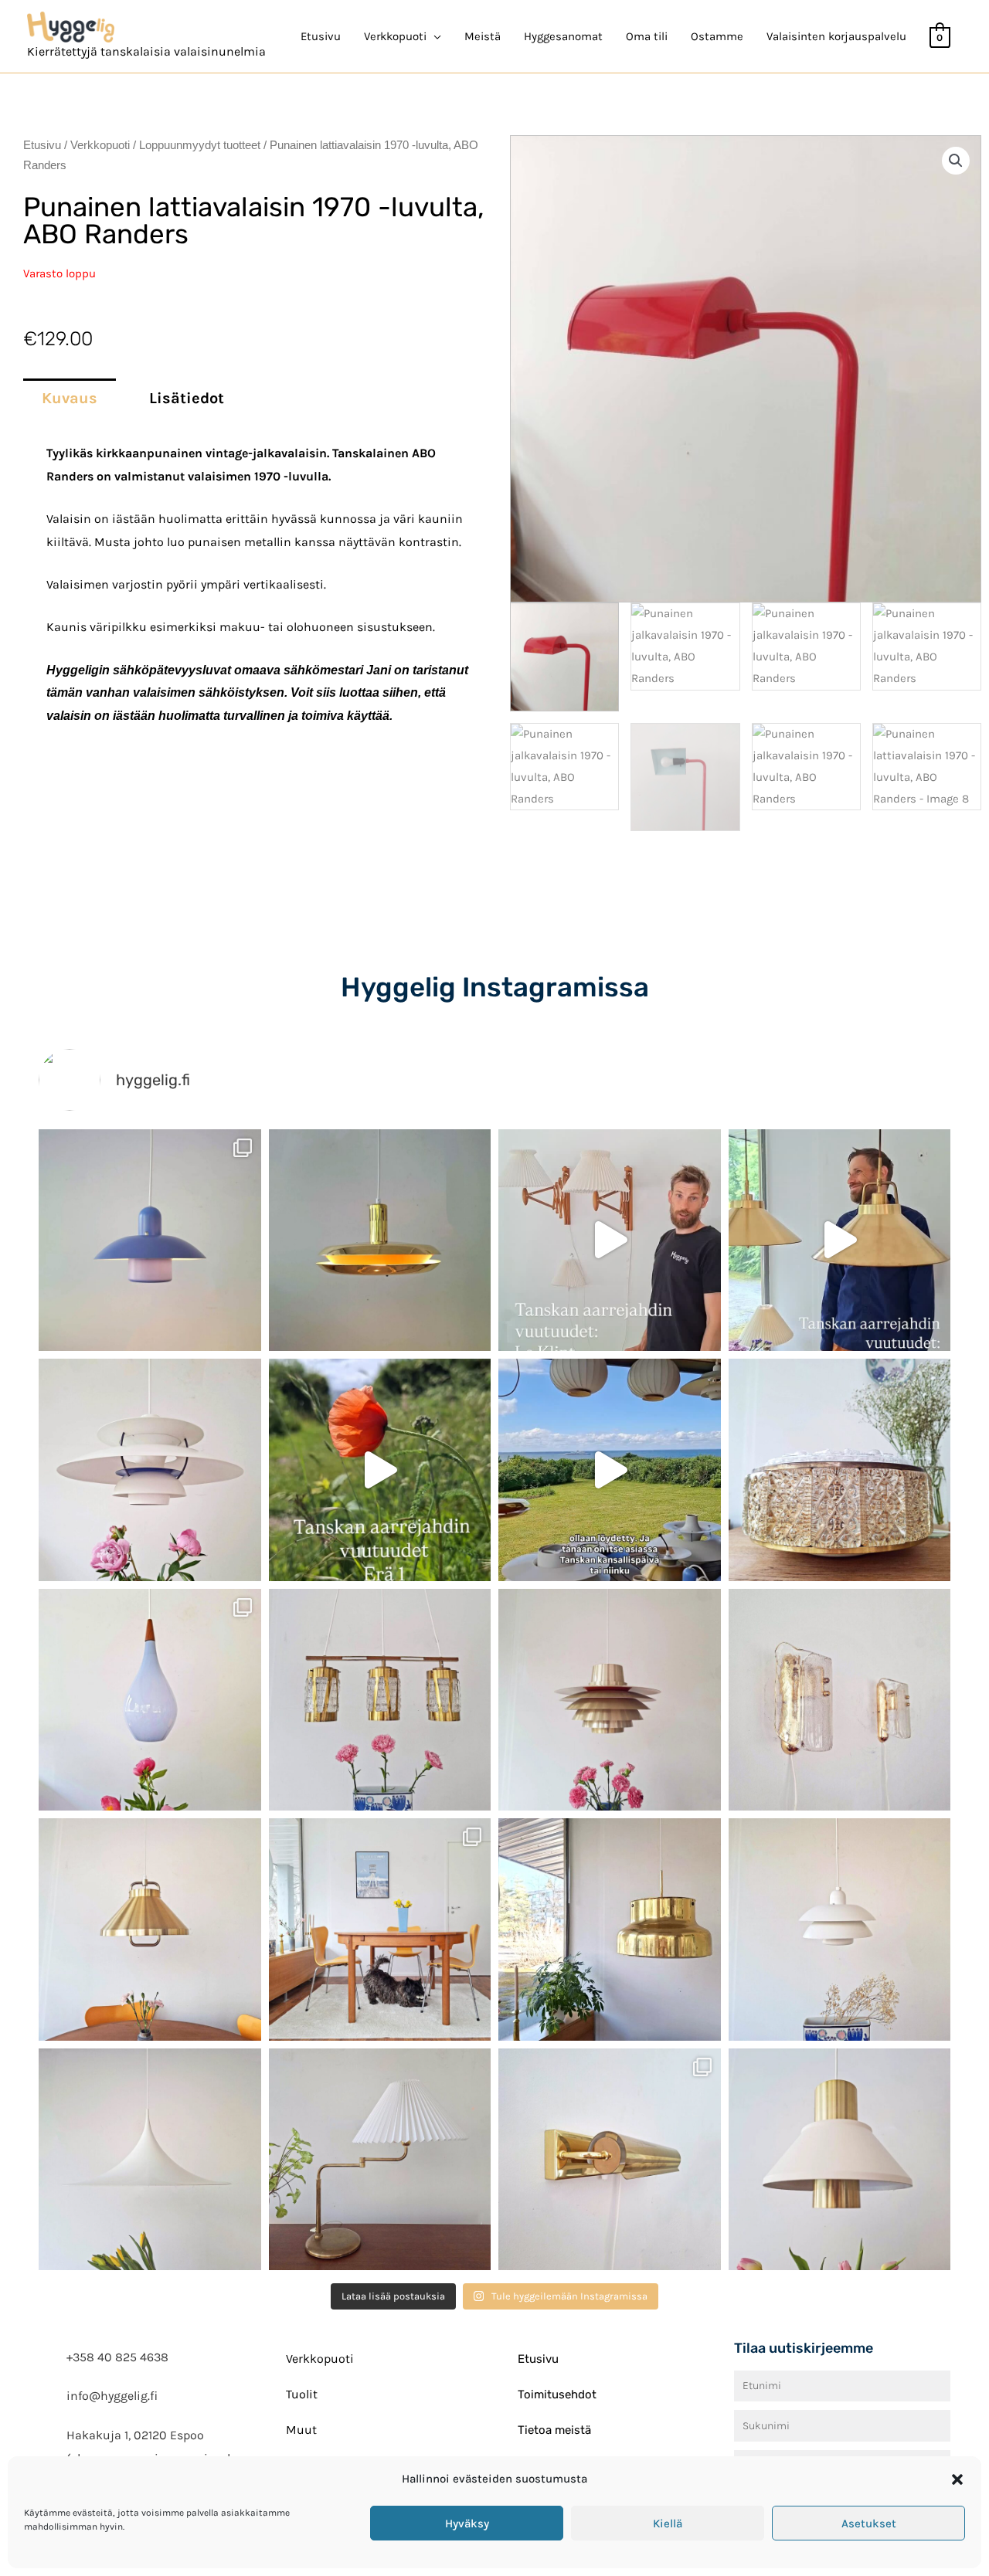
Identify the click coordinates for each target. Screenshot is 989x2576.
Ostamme (717, 36)
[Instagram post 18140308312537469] (610, 1470)
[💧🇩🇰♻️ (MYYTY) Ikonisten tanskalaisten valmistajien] (150, 1700)
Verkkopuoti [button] (395, 36)
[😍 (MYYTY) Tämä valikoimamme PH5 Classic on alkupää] (150, 1470)
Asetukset (869, 2523)
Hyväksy (467, 2523)
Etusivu (321, 36)
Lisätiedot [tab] (187, 398)
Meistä (483, 36)
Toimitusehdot (557, 2394)
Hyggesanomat (563, 36)
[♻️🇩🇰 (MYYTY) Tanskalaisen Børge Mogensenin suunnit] (380, 1929)
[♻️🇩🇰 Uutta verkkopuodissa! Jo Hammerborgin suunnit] (150, 1929)
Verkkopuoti (100, 145)
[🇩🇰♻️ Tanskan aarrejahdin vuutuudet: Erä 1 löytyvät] (380, 1470)
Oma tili (647, 36)
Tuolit (302, 2394)
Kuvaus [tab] (70, 398)
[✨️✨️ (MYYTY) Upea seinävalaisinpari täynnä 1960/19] (840, 1700)
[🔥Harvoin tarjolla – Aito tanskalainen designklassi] (610, 1700)
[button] (957, 2479)
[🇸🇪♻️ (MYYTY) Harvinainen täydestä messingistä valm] (380, 1240)
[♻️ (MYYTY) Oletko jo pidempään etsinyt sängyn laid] (610, 2160)
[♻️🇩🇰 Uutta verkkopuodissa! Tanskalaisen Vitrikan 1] (840, 1470)
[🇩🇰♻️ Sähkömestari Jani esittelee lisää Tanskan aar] (610, 1240)
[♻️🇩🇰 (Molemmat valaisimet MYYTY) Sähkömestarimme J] (840, 1240)
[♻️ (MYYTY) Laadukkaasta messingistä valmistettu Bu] (610, 1929)
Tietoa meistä (554, 2430)
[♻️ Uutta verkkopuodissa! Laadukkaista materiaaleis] (380, 1700)
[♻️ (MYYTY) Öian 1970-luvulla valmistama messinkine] (380, 2160)
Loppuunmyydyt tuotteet (200, 145)
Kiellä (668, 2523)
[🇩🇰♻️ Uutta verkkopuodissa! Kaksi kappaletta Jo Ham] (840, 2160)
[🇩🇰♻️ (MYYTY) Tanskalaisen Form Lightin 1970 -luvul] (840, 1929)
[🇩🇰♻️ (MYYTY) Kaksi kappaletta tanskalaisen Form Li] (150, 1240)
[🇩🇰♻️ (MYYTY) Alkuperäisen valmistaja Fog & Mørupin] (150, 2160)
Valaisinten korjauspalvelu (836, 36)
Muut (301, 2430)
